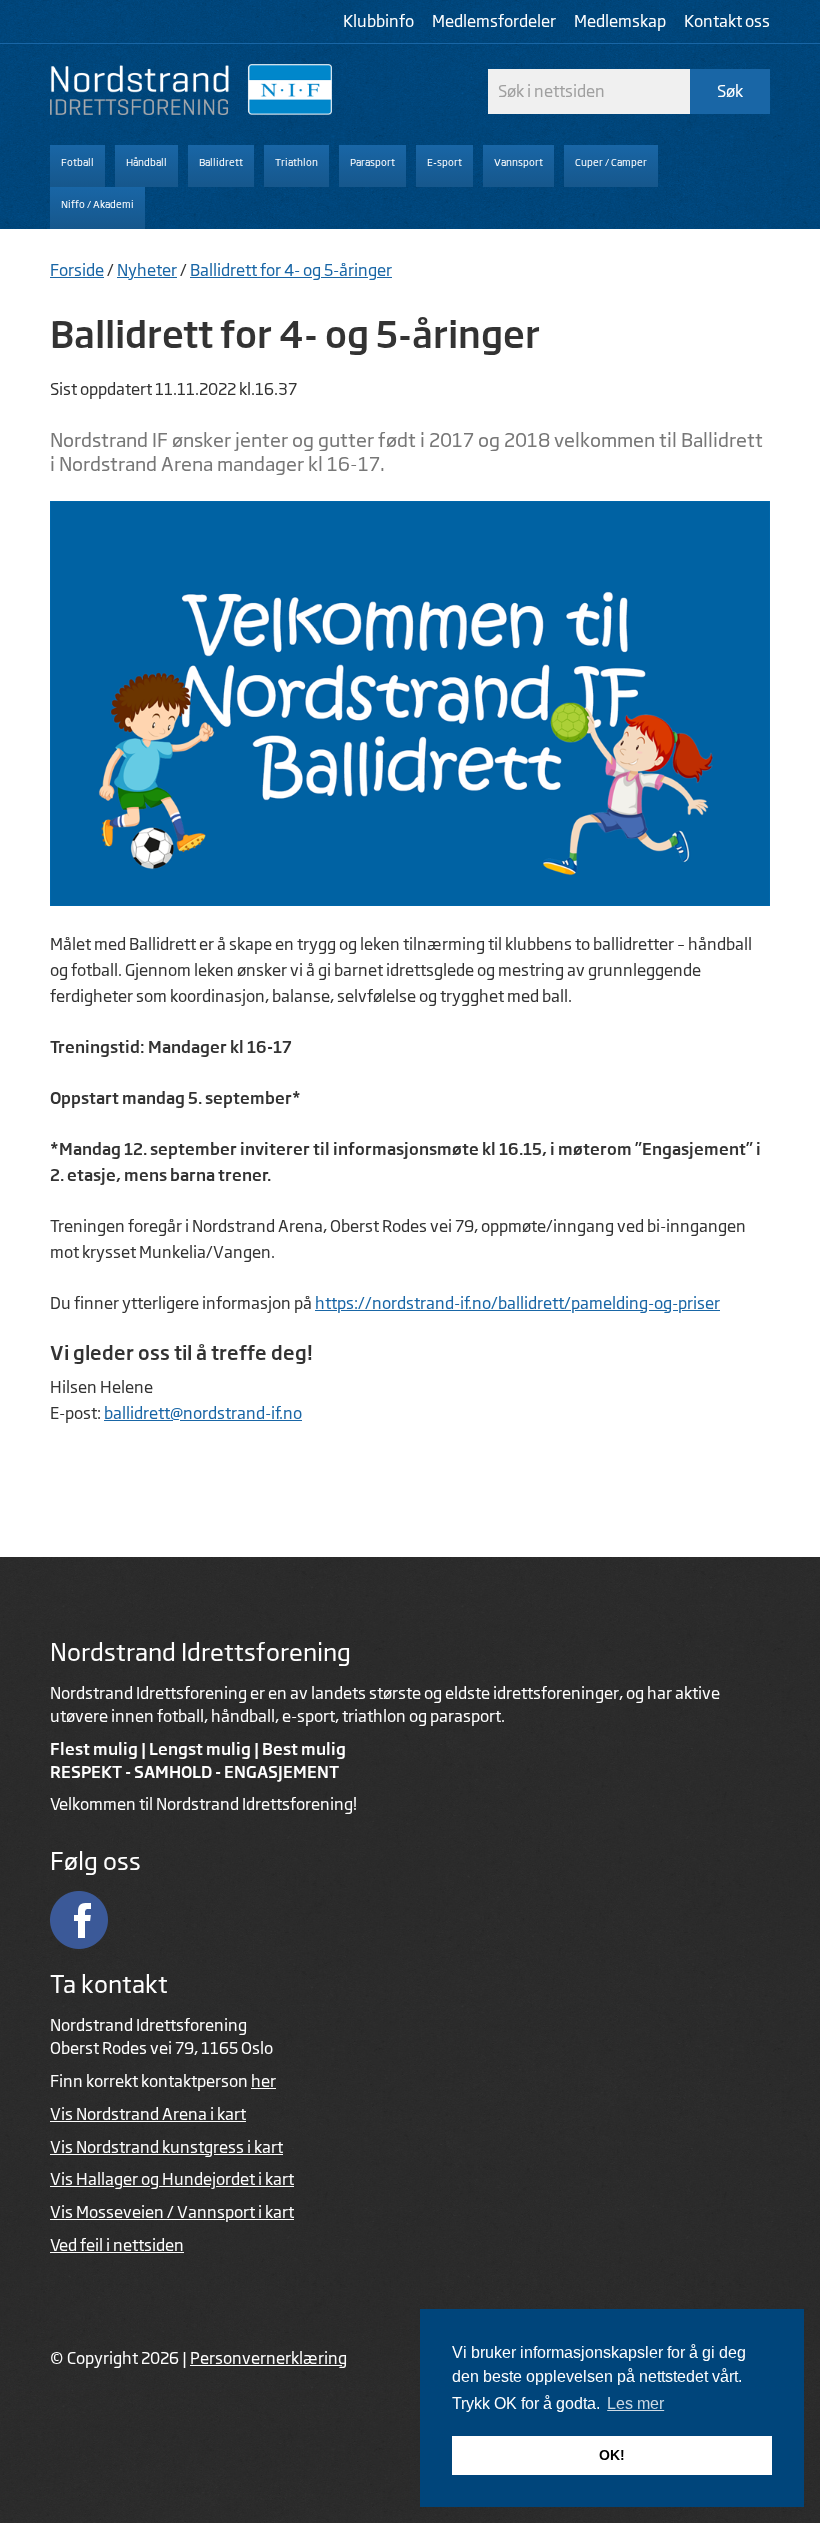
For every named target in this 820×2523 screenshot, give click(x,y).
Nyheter (147, 270)
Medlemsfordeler (494, 21)
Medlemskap (620, 21)
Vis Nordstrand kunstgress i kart (166, 2147)
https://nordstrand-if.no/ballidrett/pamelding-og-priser (517, 1303)
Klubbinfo (378, 21)
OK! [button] (612, 2455)
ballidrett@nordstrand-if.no (203, 1413)
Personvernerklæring (268, 2358)
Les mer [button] (635, 2403)
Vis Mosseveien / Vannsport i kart (172, 2212)
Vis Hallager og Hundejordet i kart (172, 2179)
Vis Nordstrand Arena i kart (148, 2114)
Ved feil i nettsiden (117, 2245)
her (263, 2081)
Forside (77, 270)
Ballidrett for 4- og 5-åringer (291, 270)
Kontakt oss (727, 21)
